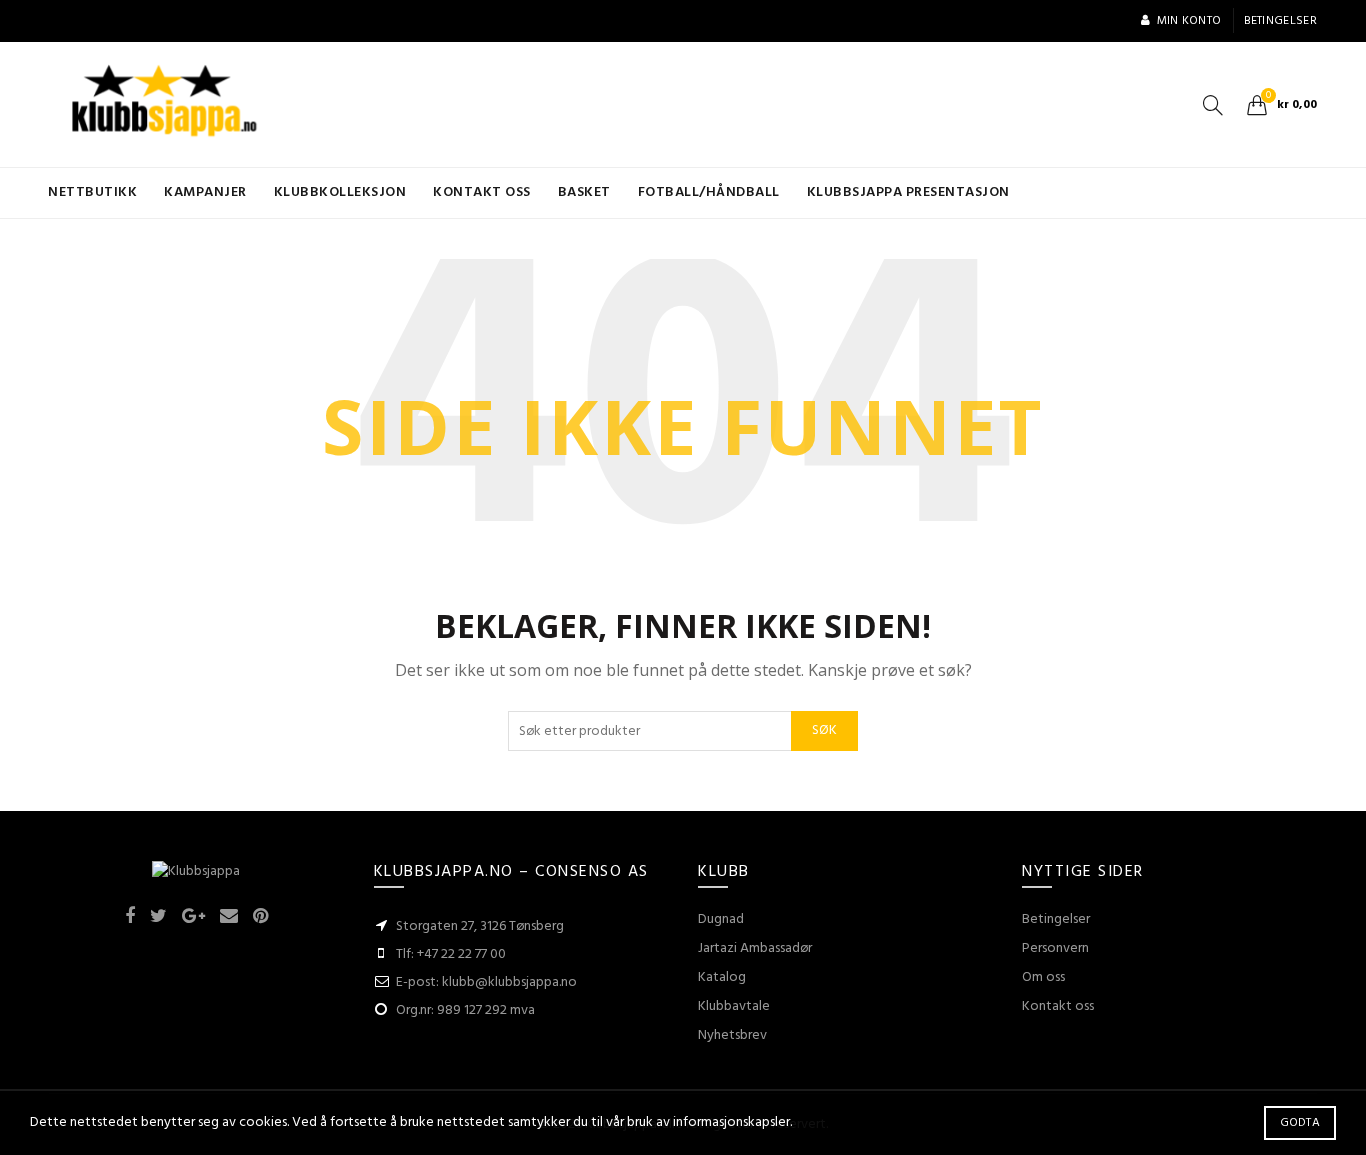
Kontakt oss (482, 192)
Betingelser (1280, 21)
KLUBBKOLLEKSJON (340, 192)
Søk (824, 730)
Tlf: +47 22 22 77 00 (451, 954)
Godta (1300, 1123)
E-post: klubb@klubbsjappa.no (486, 982)
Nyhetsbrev (732, 1035)
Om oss (1043, 977)
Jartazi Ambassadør (755, 948)
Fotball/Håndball (709, 192)
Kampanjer (205, 192)
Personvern (1055, 948)
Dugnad (721, 919)
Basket (584, 192)
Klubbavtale (734, 1006)
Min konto (1189, 21)
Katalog (722, 977)
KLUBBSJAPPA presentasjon (908, 192)
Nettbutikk (92, 192)
